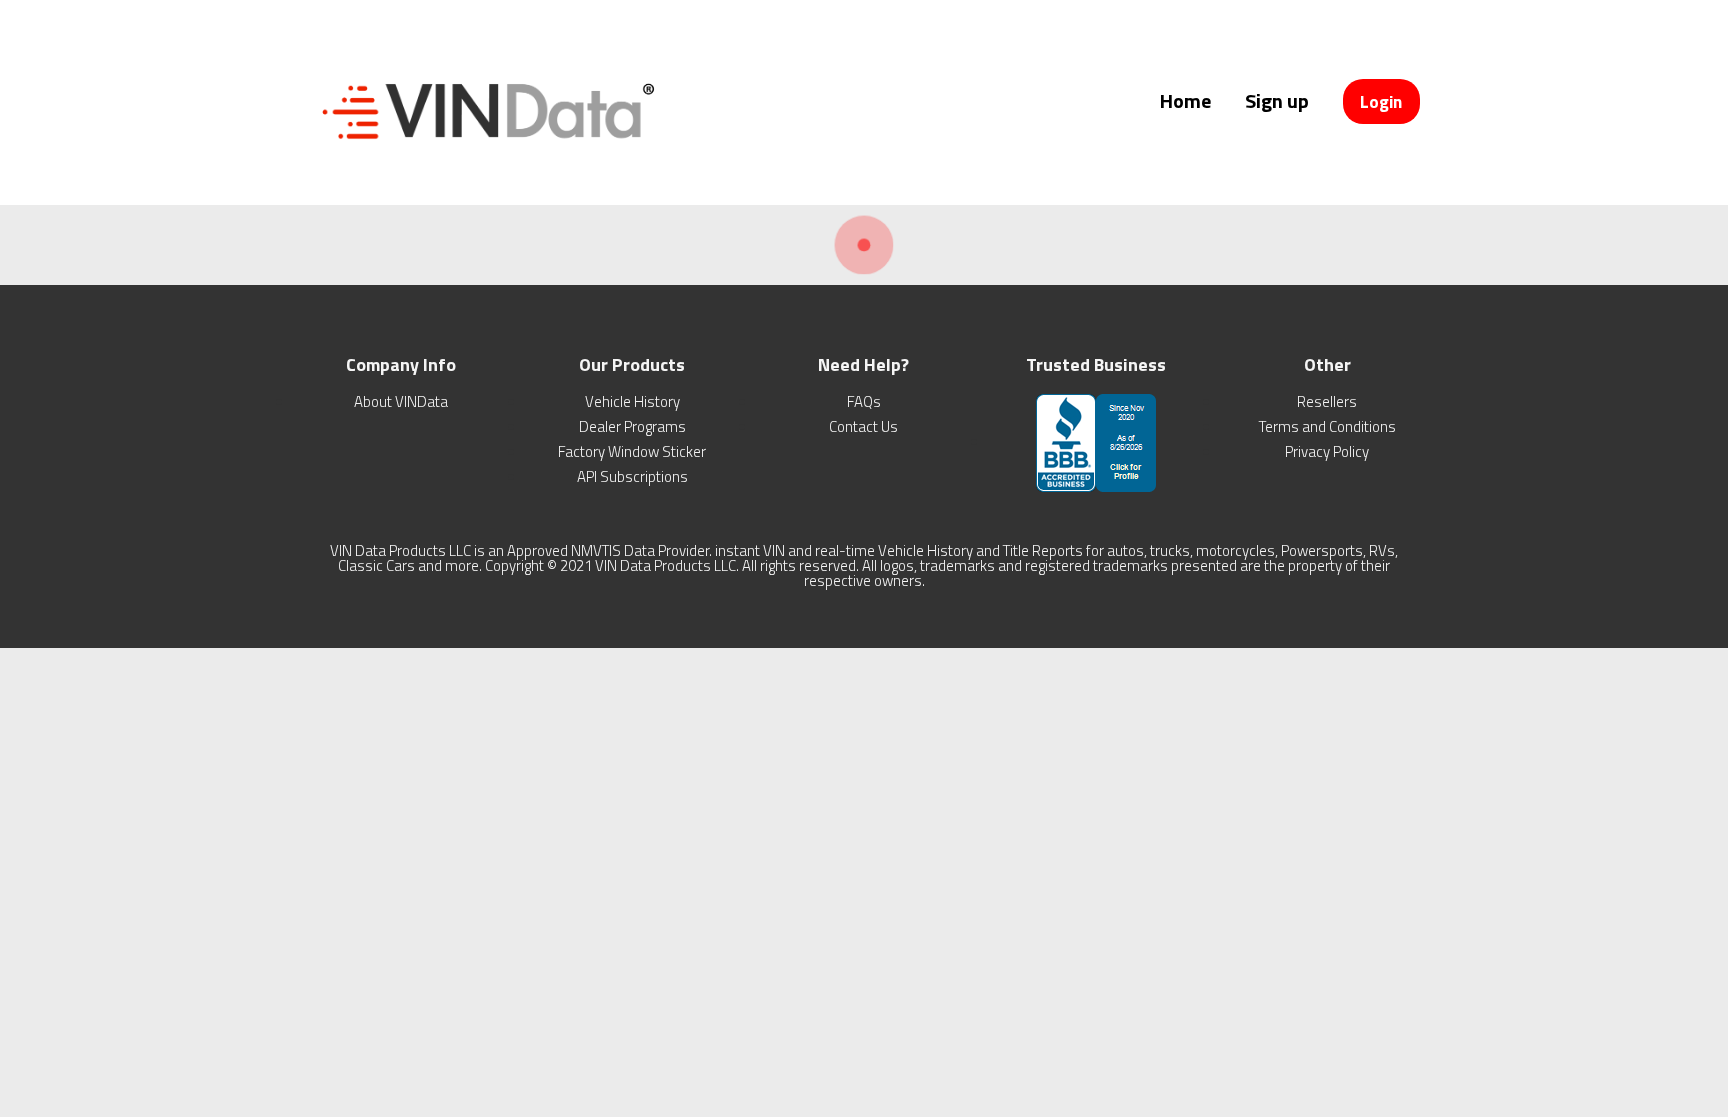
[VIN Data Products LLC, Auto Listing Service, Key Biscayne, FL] (1096, 441)
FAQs (864, 401)
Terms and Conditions (1327, 426)
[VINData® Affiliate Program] (483, 157)
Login (1381, 101)
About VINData (401, 401)
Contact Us (863, 426)
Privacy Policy (1327, 451)
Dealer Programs (632, 426)
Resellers (1327, 401)
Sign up (1277, 100)
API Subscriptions (632, 476)
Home (1185, 100)
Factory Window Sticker (632, 451)
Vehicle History (632, 401)
